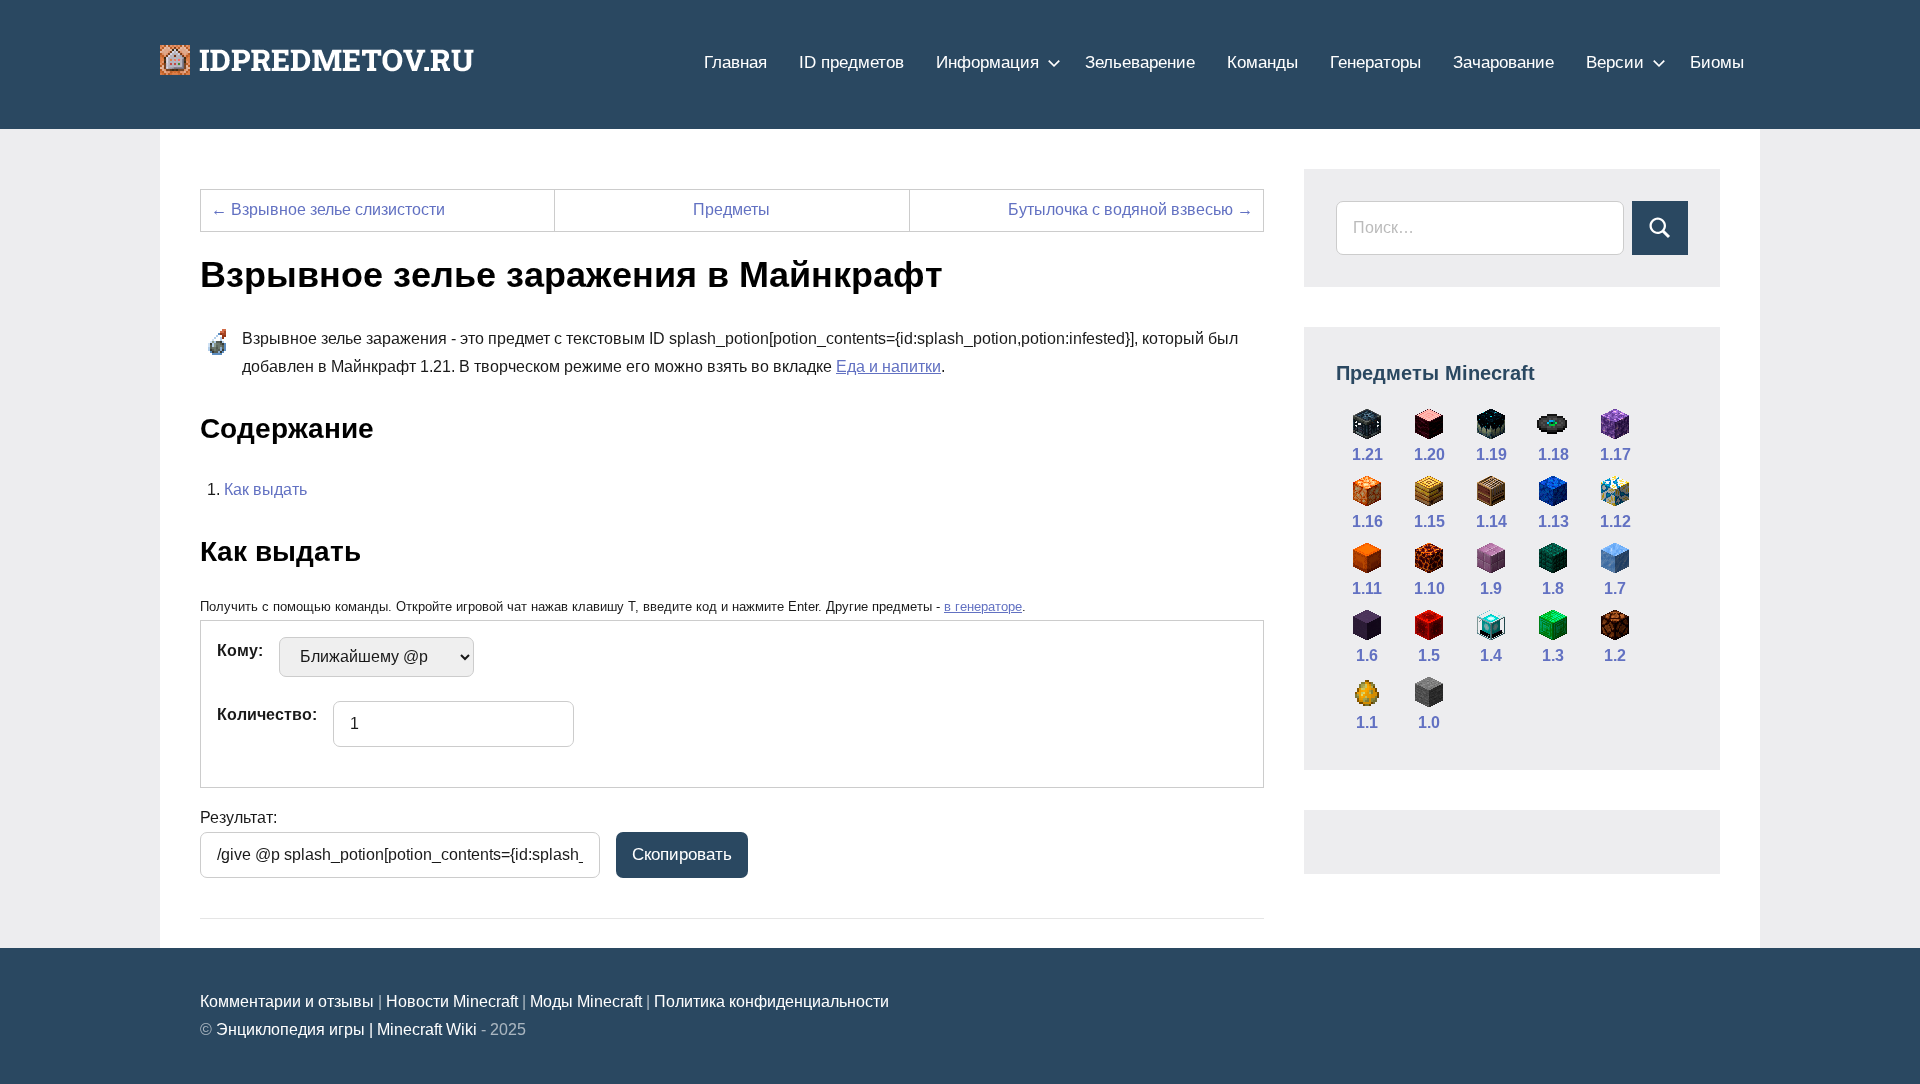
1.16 (1367, 521)
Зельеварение (1140, 62)
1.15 (1429, 521)
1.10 (1429, 588)
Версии (1615, 62)
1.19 (1491, 454)
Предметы (731, 209)
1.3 (1553, 655)
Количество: (267, 714)
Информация (987, 62)
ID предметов (851, 62)
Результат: (238, 817)
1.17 (1615, 454)
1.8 (1553, 588)
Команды (1262, 62)
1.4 (1491, 655)
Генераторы (1375, 62)
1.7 (1615, 588)
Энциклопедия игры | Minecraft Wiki (346, 1029)
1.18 (1553, 454)
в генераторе (983, 606)
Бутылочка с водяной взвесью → (1130, 209)
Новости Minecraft (452, 1001)
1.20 (1429, 454)
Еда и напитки (888, 366)
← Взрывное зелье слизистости (328, 209)
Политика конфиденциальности (771, 1001)
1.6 (1367, 655)
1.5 (1429, 655)
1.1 (1367, 722)
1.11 (1367, 588)
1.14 (1491, 521)
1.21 (1367, 454)
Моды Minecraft (586, 1001)
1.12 (1615, 521)
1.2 (1615, 655)
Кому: (240, 650)
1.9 (1491, 588)
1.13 (1553, 521)
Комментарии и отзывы (287, 1001)
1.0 (1429, 722)
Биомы (1717, 62)
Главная (735, 62)
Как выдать (265, 489)
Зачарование (1503, 62)
